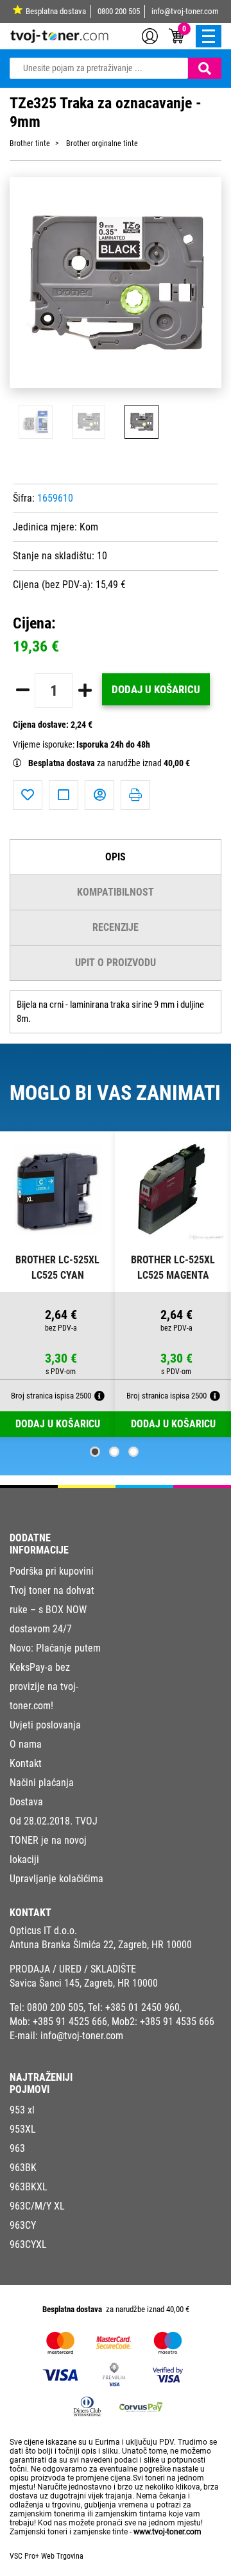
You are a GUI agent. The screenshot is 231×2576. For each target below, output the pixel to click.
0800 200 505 (119, 11)
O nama (26, 1744)
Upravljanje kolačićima (56, 1879)
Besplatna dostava (56, 11)
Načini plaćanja (42, 1783)
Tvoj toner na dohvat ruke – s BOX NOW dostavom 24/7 (52, 1610)
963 (17, 2148)
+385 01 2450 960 (142, 2007)
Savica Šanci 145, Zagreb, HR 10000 (84, 1983)
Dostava (26, 1802)
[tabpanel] (58, 1284)
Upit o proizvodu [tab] (116, 963)
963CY (23, 2225)
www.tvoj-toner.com (167, 2532)
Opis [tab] (116, 857)
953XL (23, 2129)
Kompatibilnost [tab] (116, 892)
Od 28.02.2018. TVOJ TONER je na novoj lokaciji (54, 1840)
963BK (23, 2168)
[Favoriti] (28, 795)
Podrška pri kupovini (52, 1571)
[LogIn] (150, 35)
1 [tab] (95, 1452)
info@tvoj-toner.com (185, 11)
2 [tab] (114, 1452)
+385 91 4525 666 (70, 2022)
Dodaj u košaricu (156, 689)
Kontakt (26, 1763)
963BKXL (29, 2187)
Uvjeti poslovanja (45, 1725)
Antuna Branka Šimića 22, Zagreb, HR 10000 (101, 1945)
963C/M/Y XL (37, 2206)
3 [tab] (133, 1452)
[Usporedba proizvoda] (64, 795)
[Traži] (205, 68)
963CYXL (28, 2244)
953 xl (22, 2110)
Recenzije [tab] (116, 927)
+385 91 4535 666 (177, 2022)
